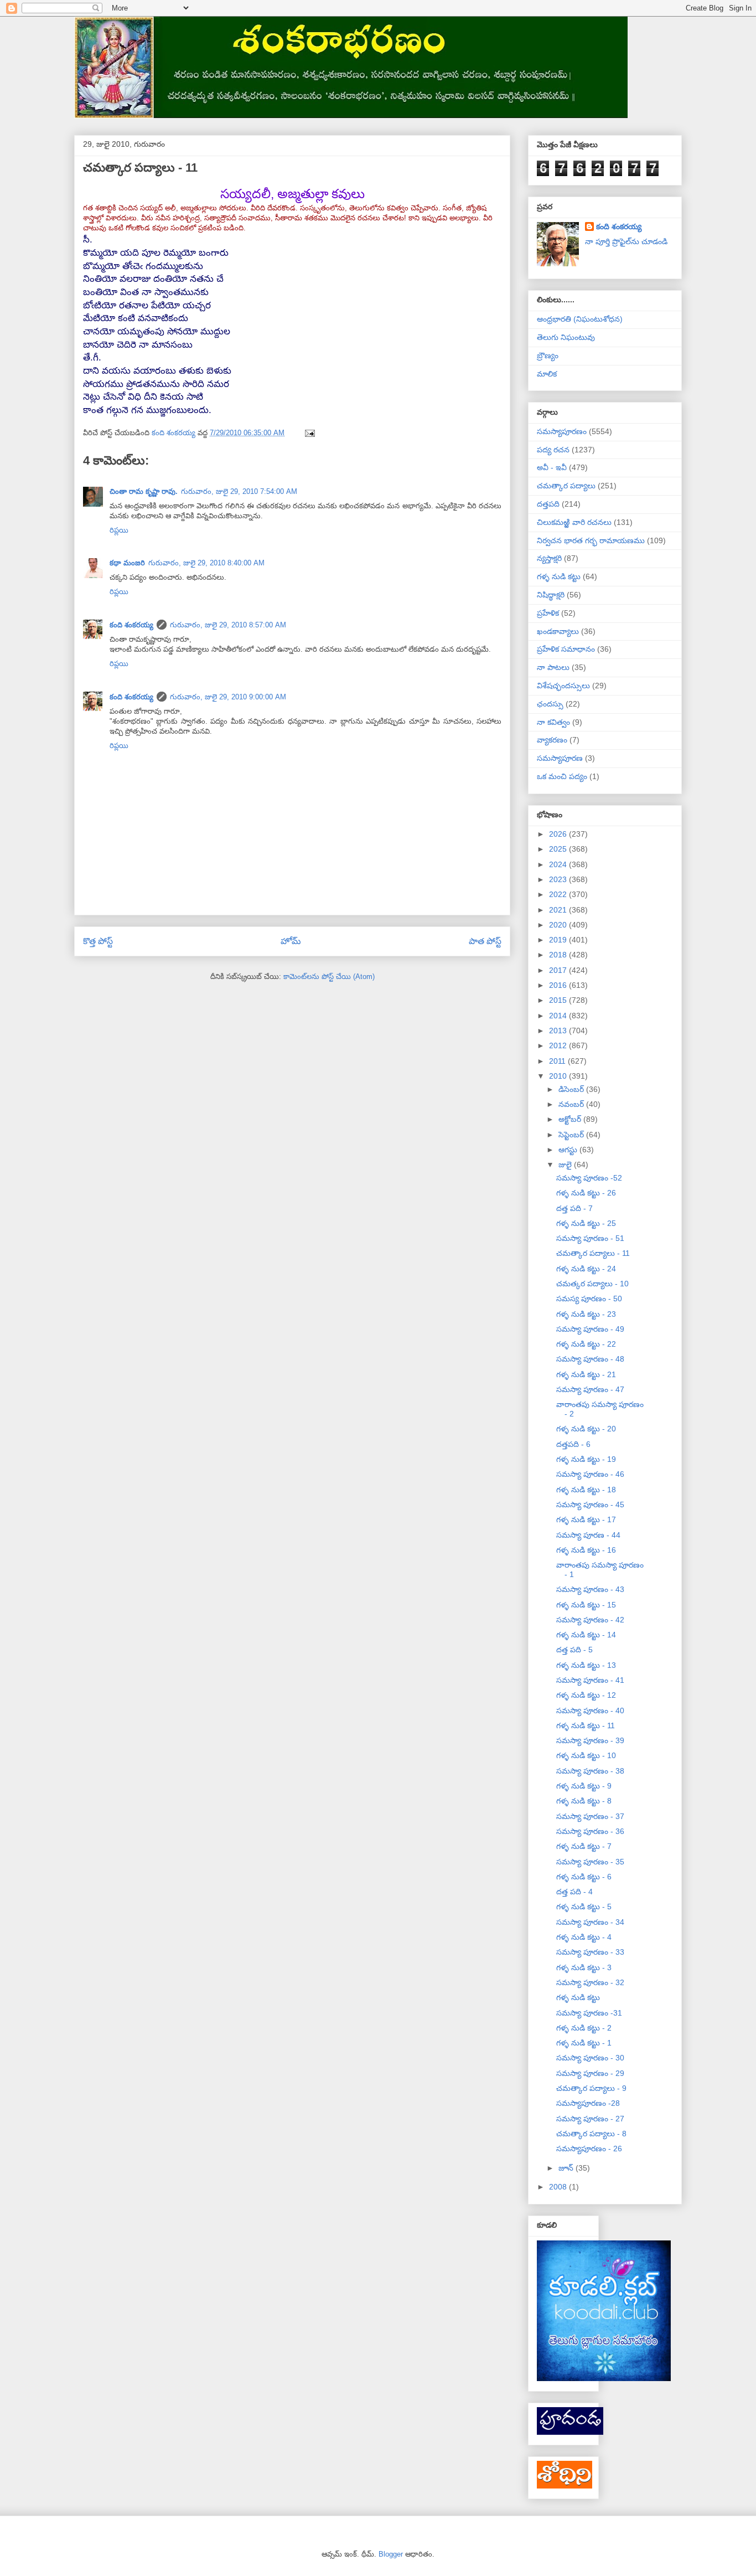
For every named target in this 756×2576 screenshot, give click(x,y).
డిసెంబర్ (572, 1089)
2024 (559, 864)
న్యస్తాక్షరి (549, 558)
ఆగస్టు (569, 1150)
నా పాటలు (553, 667)
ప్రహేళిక (548, 613)
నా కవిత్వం (553, 722)
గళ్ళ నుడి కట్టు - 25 (586, 1223)
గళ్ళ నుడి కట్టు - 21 (586, 1374)
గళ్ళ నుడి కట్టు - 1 (584, 2043)
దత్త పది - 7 (574, 1208)
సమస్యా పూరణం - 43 (590, 1589)
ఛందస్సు (550, 704)
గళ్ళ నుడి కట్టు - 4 (584, 1937)
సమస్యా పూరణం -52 (589, 1178)
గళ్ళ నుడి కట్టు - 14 (586, 1635)
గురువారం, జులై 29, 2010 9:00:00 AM (228, 697)
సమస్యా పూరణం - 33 (590, 1952)
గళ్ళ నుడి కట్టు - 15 (586, 1605)
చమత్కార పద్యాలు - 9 (591, 2088)
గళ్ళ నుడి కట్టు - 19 (586, 1459)
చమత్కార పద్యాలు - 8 (591, 2134)
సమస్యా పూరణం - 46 (590, 1474)
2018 (559, 955)
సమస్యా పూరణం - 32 (590, 1982)
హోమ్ (291, 941)
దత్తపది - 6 (573, 1444)
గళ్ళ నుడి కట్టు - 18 (586, 1490)
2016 (559, 985)
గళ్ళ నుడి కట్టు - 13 (586, 1665)
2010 (559, 1076)
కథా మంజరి (127, 563)
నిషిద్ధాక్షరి (551, 595)
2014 (559, 1016)
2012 (559, 1045)
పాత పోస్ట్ (485, 941)
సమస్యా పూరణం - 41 (590, 1680)
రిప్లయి (119, 530)
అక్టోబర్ (571, 1119)
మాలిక (547, 374)
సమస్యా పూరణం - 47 (590, 1389)
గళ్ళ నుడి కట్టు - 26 (586, 1193)
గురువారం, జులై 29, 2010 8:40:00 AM (206, 563)
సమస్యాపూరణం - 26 (589, 2149)
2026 (559, 834)
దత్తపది (548, 504)
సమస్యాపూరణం (562, 431)
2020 (559, 925)
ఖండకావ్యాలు (558, 631)
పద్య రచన (553, 450)
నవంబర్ (572, 1104)
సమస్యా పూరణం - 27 (590, 2119)
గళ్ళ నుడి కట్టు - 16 (586, 1550)
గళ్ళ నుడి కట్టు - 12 (586, 1695)
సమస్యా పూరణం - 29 (590, 2073)
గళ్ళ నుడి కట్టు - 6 (584, 1877)
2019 (559, 940)
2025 (559, 849)
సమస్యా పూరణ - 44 (588, 1535)
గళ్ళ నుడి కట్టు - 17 (586, 1519)
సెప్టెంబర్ (572, 1135)
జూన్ (567, 2168)
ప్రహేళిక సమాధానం (566, 649)
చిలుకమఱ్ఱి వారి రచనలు (574, 522)
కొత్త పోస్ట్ (98, 941)
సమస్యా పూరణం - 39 (590, 1740)
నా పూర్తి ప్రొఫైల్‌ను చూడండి (626, 241)
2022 (559, 894)
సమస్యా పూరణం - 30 (590, 2058)
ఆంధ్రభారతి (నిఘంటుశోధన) (580, 319)
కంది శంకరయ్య (131, 625)
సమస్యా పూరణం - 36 (590, 1831)
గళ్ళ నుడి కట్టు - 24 (586, 1269)
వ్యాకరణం (552, 740)
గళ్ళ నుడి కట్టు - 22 (586, 1344)
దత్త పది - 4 (574, 1892)
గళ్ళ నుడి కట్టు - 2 (584, 2028)
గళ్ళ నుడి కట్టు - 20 (586, 1429)
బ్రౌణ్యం (548, 356)
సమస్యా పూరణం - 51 (590, 1238)
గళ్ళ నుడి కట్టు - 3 (584, 1967)
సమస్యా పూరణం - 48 (590, 1359)
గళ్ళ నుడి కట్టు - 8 (584, 1801)
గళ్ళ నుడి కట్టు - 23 (586, 1314)
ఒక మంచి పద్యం (562, 776)
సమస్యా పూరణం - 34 (590, 1922)
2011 (558, 1061)
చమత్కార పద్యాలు (566, 486)
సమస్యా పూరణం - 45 (590, 1505)
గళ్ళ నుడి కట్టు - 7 (584, 1846)
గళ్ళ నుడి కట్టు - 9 (584, 1786)
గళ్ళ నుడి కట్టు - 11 (586, 1725)
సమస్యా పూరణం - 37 (590, 1816)
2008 (559, 2187)
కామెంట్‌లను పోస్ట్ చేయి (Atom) (329, 977)
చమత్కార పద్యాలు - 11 (593, 1253)
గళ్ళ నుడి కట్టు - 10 (586, 1755)
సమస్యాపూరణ (560, 758)
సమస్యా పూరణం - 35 (590, 1862)
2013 (559, 1031)
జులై (566, 1165)
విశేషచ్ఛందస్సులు (563, 686)
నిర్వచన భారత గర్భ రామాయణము (591, 540)
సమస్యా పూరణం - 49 (590, 1329)
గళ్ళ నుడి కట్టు (559, 576)
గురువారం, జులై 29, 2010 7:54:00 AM (239, 491)
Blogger (391, 2554)
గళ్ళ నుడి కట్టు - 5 (584, 1907)
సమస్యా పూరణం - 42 (590, 1620)
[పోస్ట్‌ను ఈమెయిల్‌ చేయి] (309, 433)
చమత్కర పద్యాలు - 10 (592, 1284)
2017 (559, 970)
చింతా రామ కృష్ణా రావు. (144, 491)
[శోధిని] (565, 2486)
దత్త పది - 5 (574, 1650)
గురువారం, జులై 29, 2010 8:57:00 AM (228, 625)
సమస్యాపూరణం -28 (588, 2103)
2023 (559, 879)
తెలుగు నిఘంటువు (566, 337)
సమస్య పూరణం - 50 (589, 1299)
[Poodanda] (570, 2432)
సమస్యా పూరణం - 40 (590, 1711)
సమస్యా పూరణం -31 (589, 2013)
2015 (559, 1000)
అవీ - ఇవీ (552, 467)
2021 (559, 910)
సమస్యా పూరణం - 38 (590, 1771)
